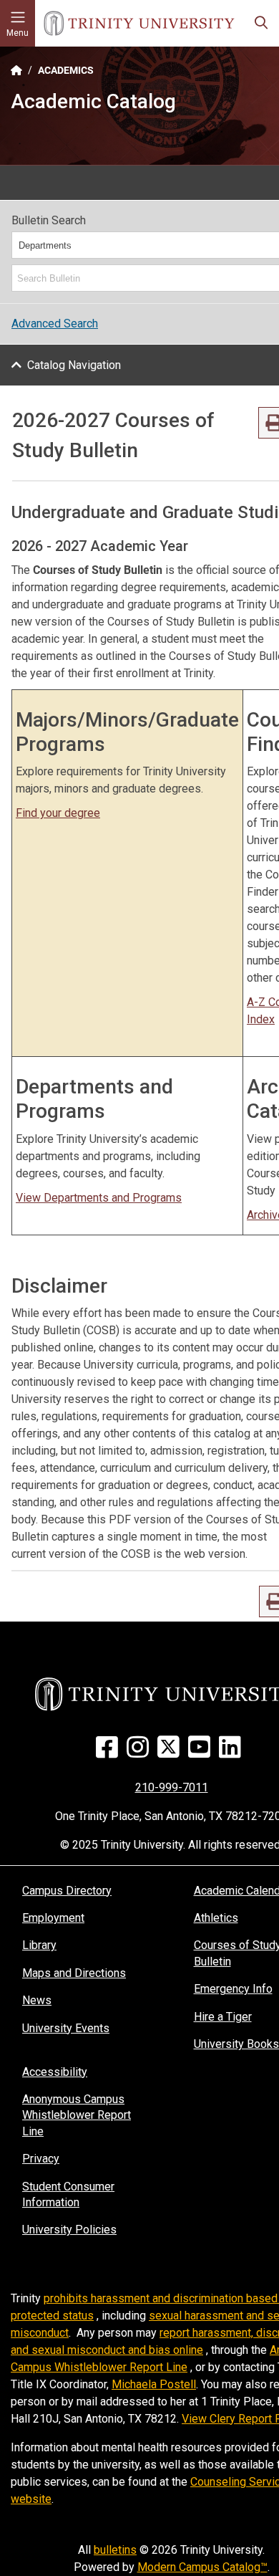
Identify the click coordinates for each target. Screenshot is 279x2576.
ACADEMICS (66, 70)
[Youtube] (202, 1752)
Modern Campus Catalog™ (202, 2567)
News (37, 2000)
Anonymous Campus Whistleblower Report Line (77, 2115)
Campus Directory (67, 1891)
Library (39, 1945)
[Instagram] (141, 1752)
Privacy (41, 2159)
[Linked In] (233, 1752)
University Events (66, 2028)
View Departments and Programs (99, 1198)
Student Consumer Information (68, 2194)
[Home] (139, 23)
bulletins (115, 2550)
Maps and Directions (74, 1973)
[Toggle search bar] (261, 23)
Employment (53, 1918)
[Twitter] (171, 1752)
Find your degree (58, 813)
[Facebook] (110, 1752)
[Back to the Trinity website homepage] (16, 70)
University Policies (69, 2230)
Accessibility (55, 2072)
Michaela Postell (154, 2384)
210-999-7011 (172, 1787)
